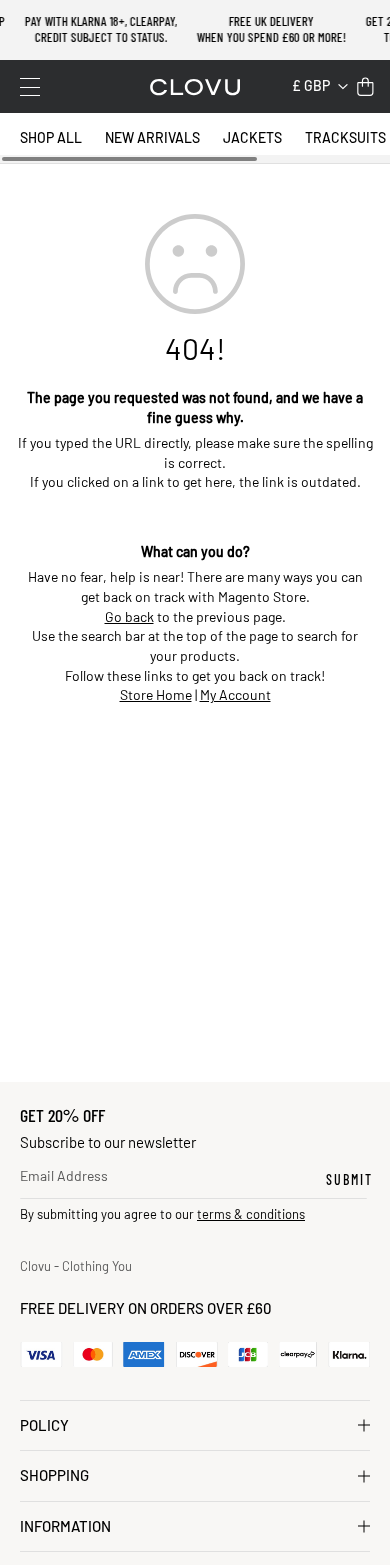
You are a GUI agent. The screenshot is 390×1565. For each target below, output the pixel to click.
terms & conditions (251, 1214)
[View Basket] (366, 86)
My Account (235, 694)
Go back (129, 616)
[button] (320, 87)
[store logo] (195, 87)
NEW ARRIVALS (152, 137)
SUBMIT (349, 1179)
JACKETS (252, 137)
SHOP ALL (51, 137)
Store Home (156, 694)
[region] (195, 138)
